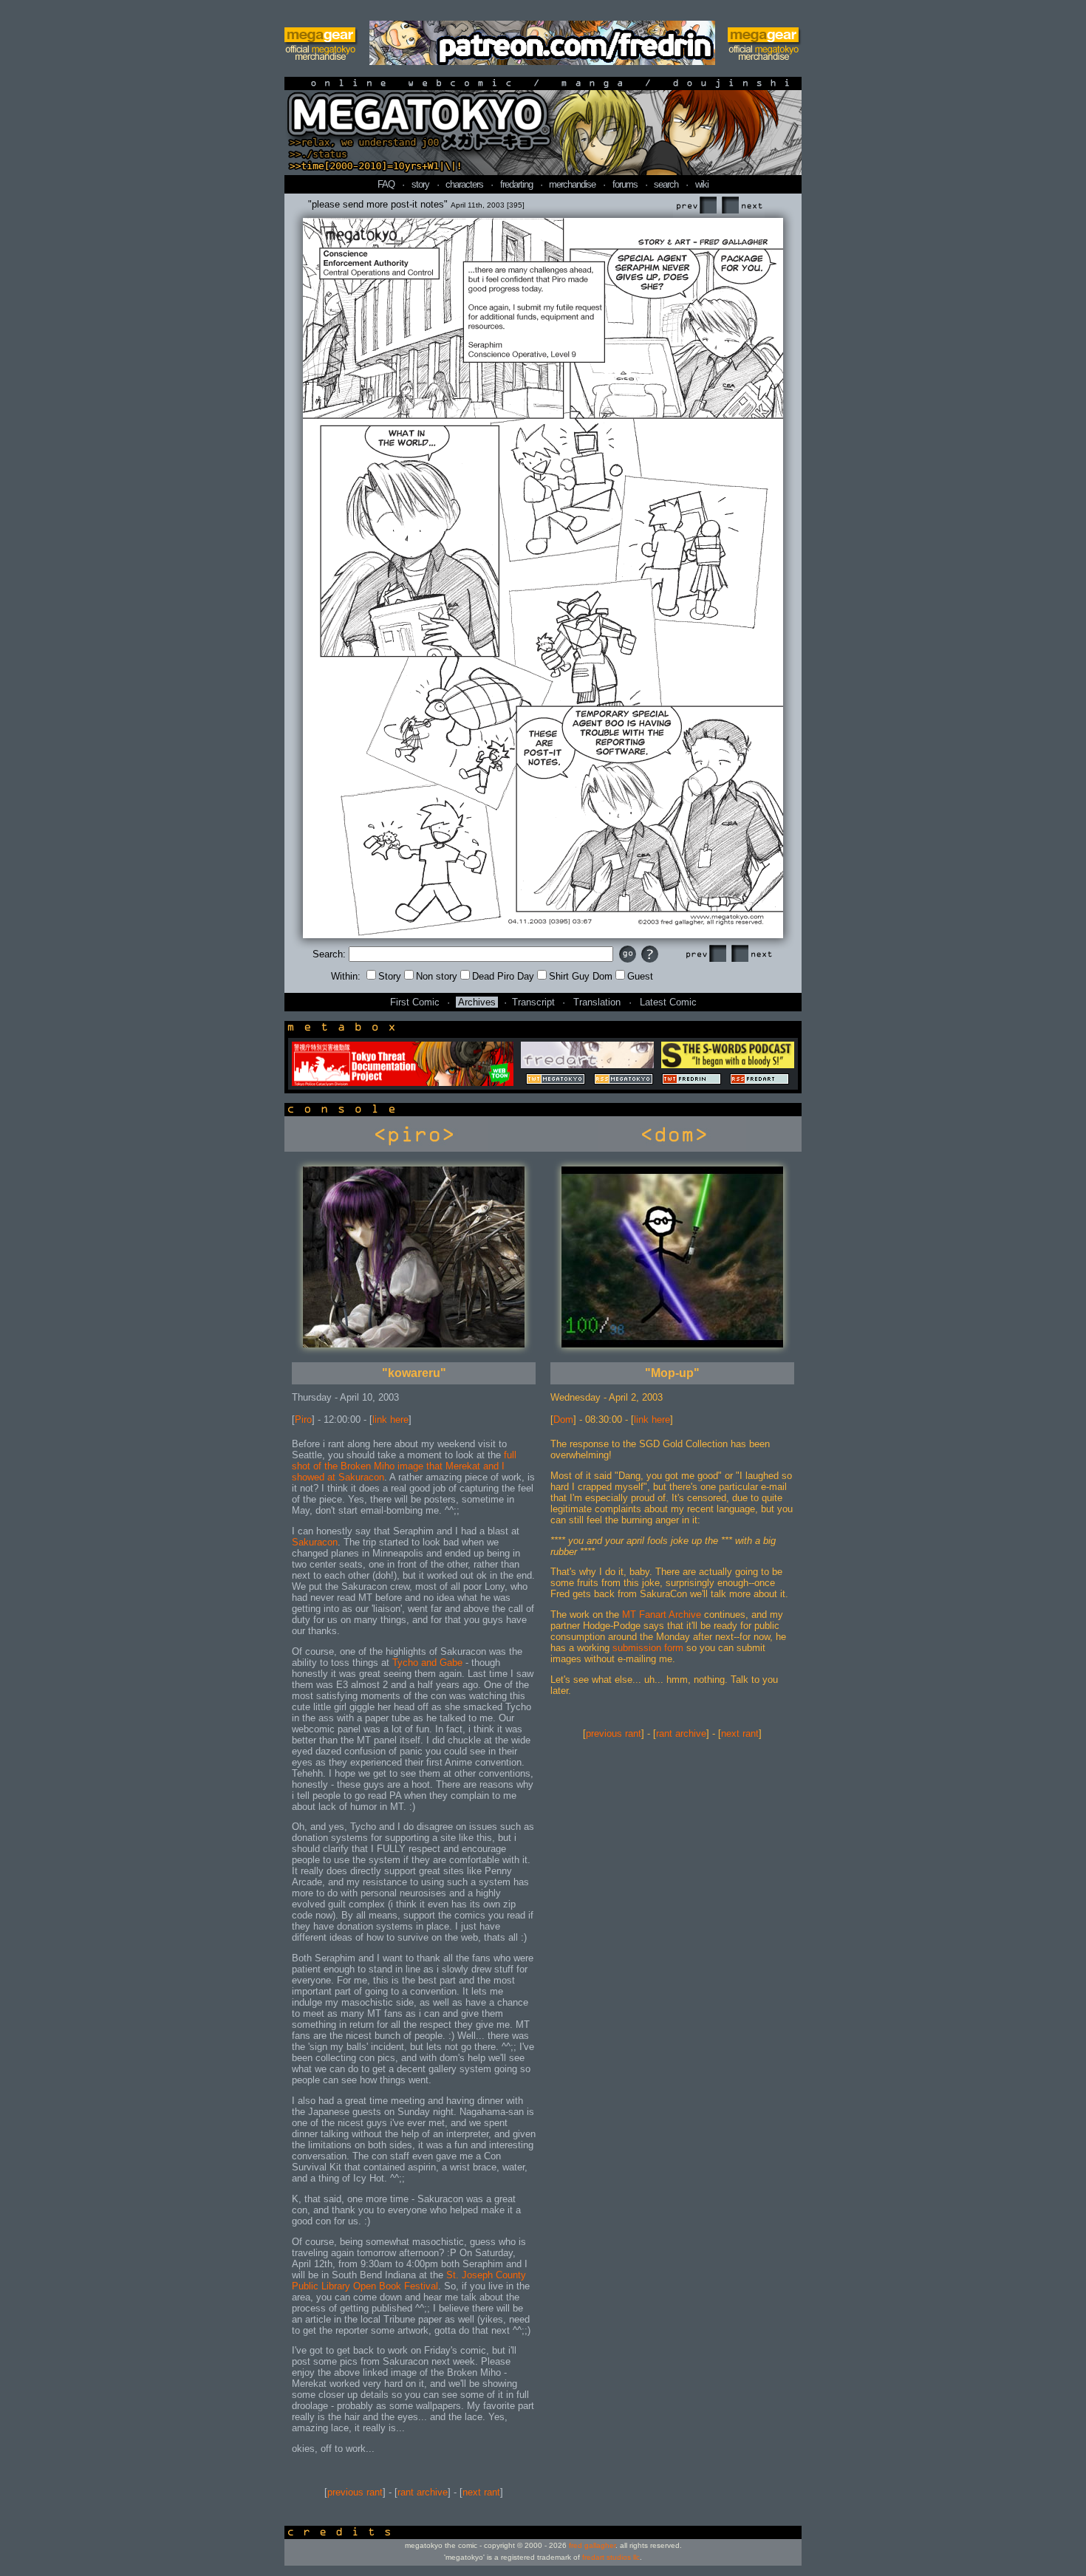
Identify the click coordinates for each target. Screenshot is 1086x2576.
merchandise (572, 184)
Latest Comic (668, 1002)
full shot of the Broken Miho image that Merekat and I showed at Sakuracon (404, 1466)
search (666, 184)
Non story (437, 976)
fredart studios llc (611, 2557)
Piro (303, 1419)
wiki (702, 184)
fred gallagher (592, 2545)
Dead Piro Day (503, 976)
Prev (696, 206)
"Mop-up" (672, 1373)
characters (464, 184)
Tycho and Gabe (427, 1663)
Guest (640, 976)
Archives (477, 1002)
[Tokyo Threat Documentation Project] (403, 1083)
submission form (648, 1648)
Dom (563, 1419)
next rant (481, 2492)
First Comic (415, 1002)
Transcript (533, 1002)
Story (390, 976)
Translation (597, 1002)
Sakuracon (315, 1542)
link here (390, 1419)
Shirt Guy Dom (581, 976)
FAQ (386, 184)
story (420, 184)
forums (625, 184)
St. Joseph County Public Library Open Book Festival (409, 2281)
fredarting (516, 184)
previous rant (355, 2492)
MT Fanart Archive (662, 1615)
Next (742, 206)
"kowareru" (414, 1373)
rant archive (423, 2492)
